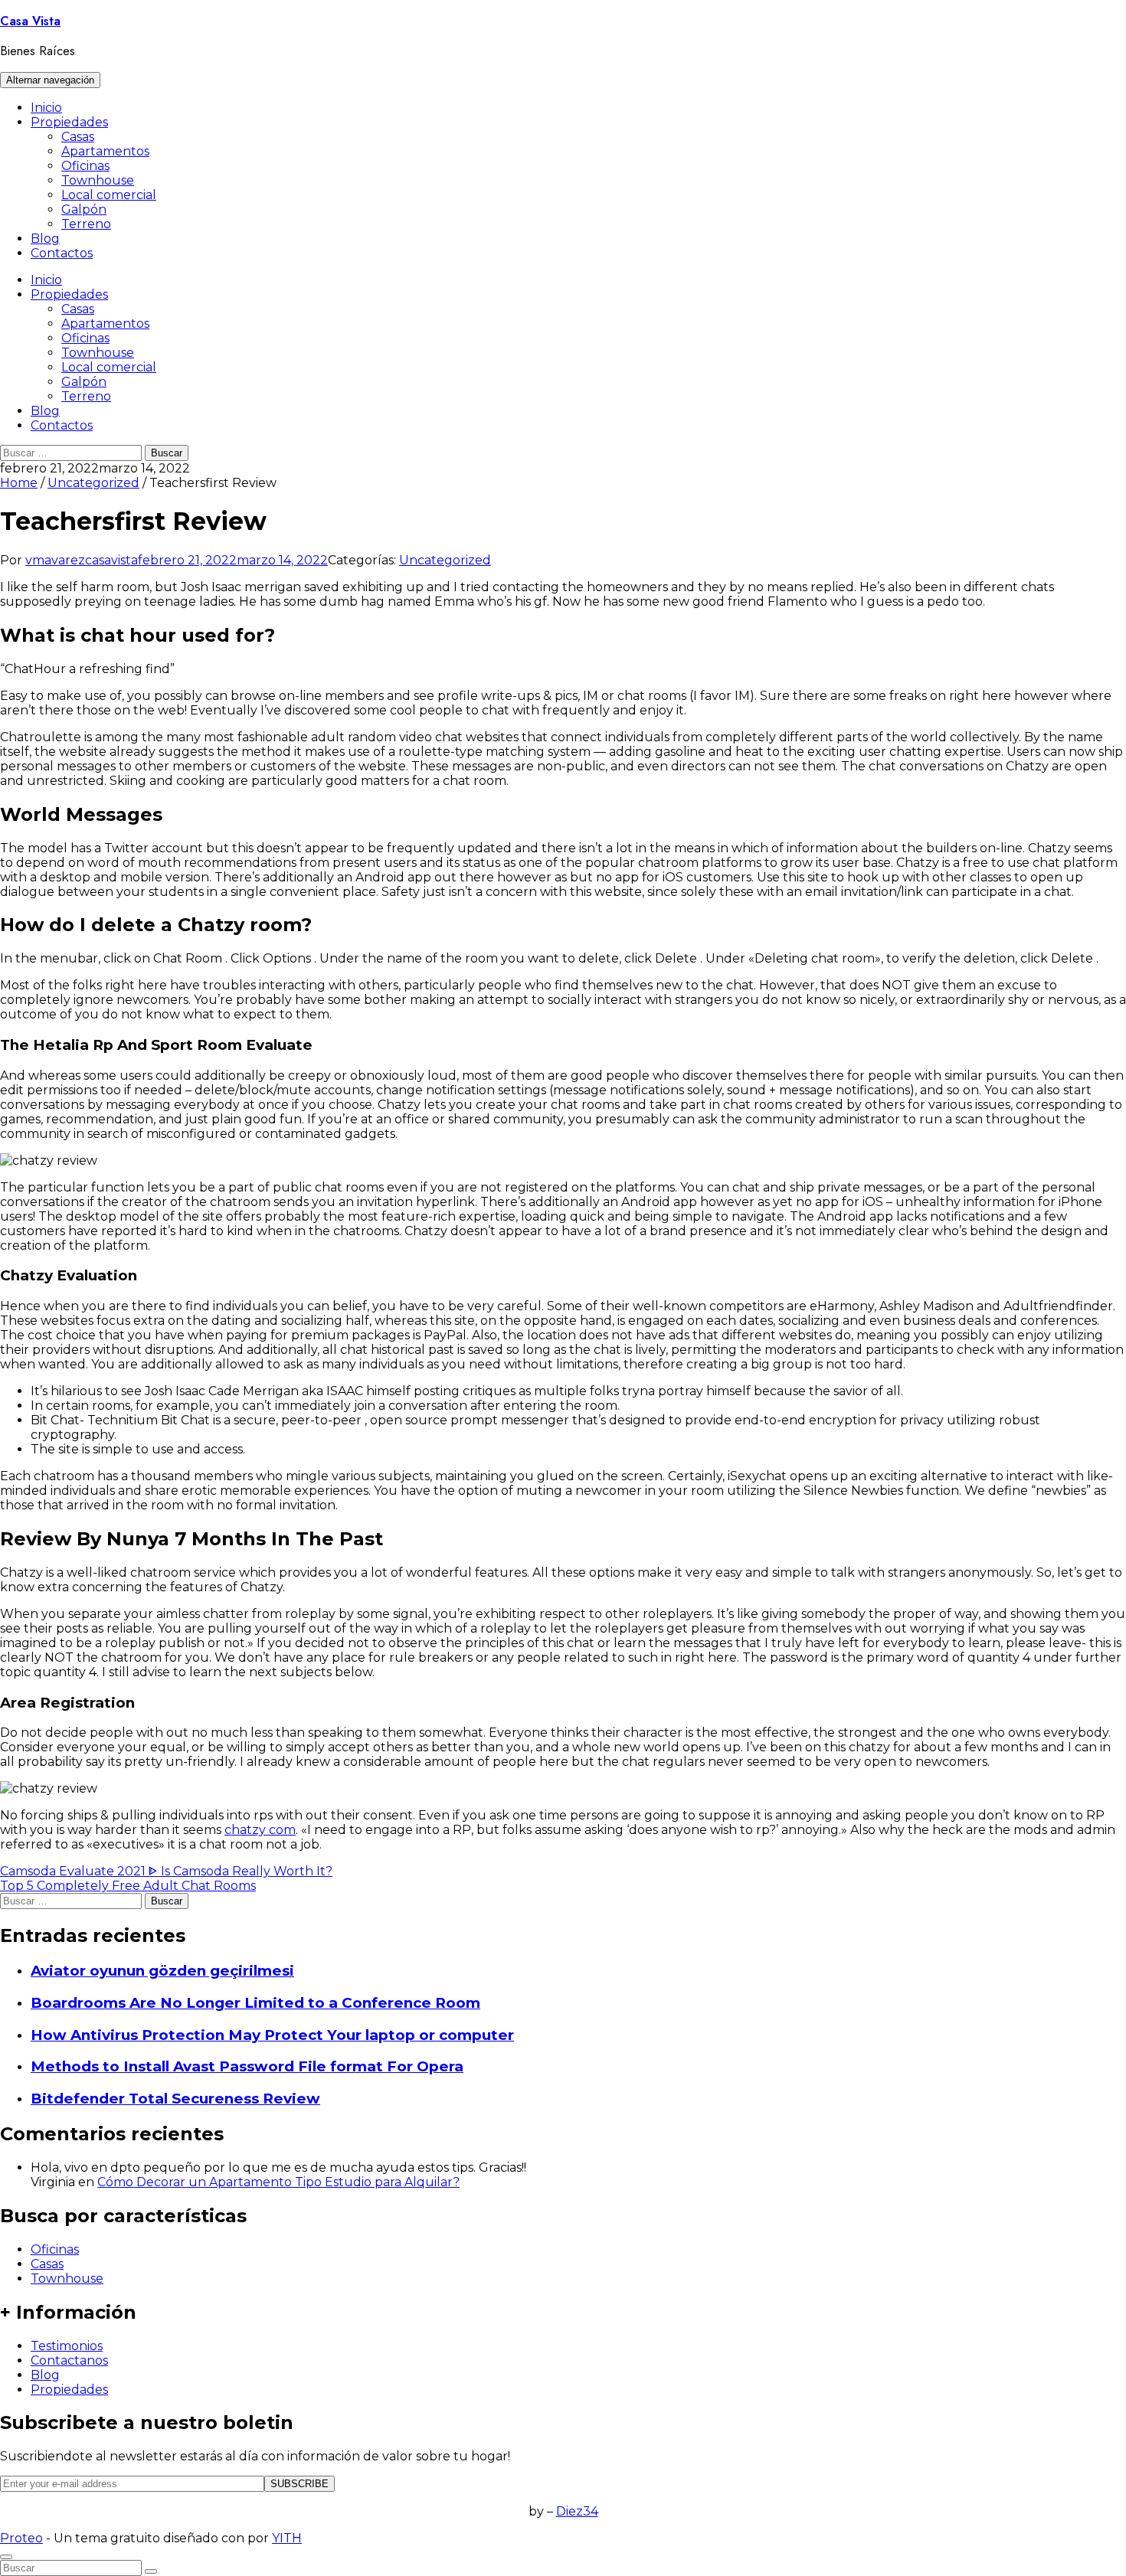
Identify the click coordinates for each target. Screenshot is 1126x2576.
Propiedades (69, 122)
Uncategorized (93, 483)
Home (19, 483)
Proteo (21, 2538)
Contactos (62, 253)
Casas (78, 137)
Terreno (86, 224)
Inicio (46, 108)
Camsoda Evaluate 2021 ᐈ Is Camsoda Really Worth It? (166, 1871)
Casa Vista (30, 21)
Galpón (84, 209)
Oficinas (85, 166)
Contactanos (69, 2360)
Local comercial (109, 195)
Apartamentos (105, 151)
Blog (45, 239)
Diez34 (577, 2511)
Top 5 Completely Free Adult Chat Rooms (128, 1886)
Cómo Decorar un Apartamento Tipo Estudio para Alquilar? (278, 2182)
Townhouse (98, 180)
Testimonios (67, 2346)
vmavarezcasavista (82, 560)
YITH (287, 2538)
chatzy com (260, 1830)
